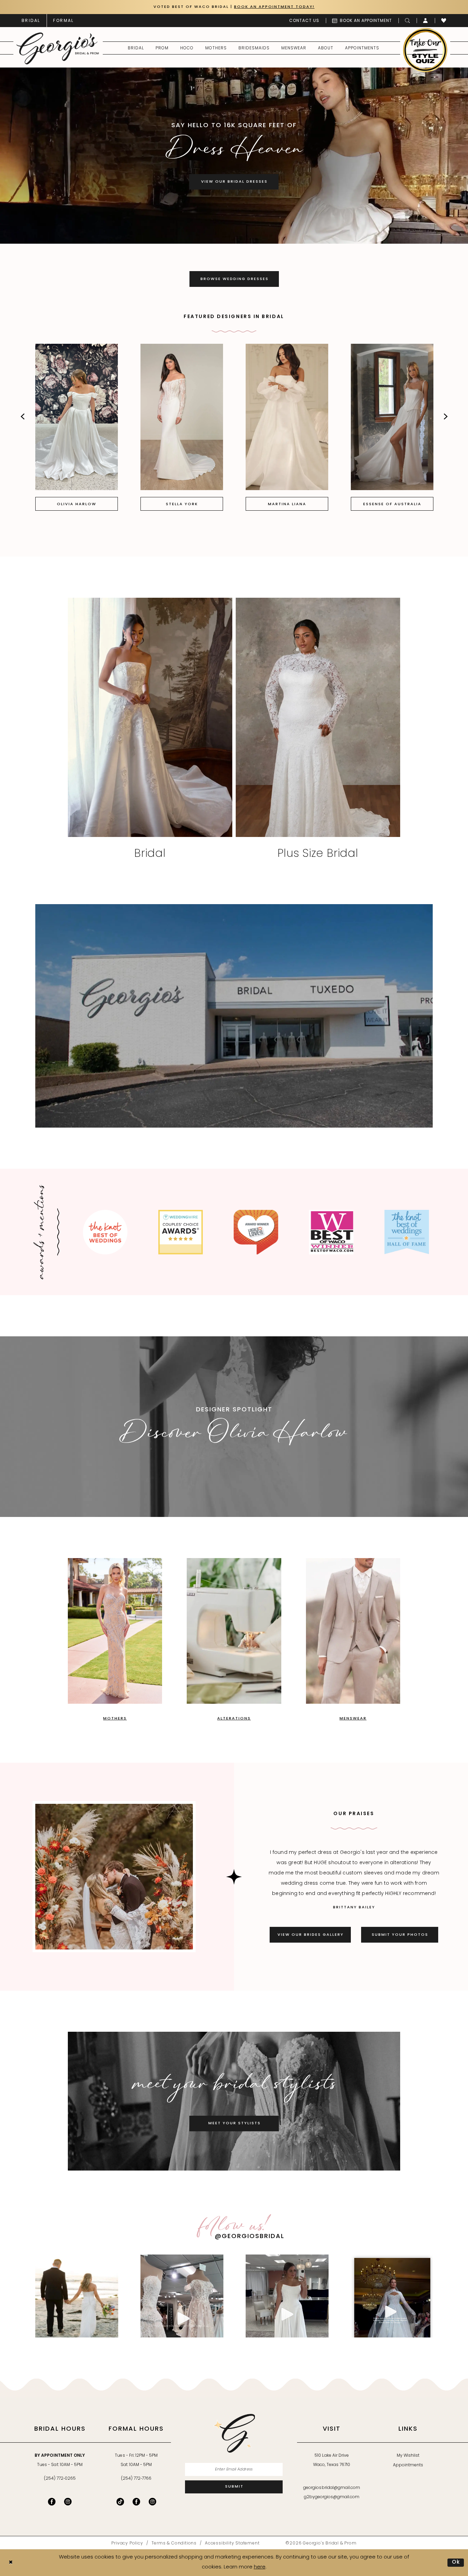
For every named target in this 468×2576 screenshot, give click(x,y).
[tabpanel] (234, 156)
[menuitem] (31, 21)
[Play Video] (44, 912)
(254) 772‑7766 (136, 2479)
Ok (456, 2562)
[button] (426, 21)
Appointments (408, 2465)
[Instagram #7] (182, 2296)
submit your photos (400, 1935)
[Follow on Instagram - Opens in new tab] (152, 2502)
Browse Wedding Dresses (235, 279)
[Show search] (408, 21)
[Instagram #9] (392, 2296)
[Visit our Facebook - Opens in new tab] (52, 2502)
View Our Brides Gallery (311, 1935)
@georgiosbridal (250, 2237)
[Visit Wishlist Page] (444, 21)
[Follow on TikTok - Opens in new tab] (120, 2502)
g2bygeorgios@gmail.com (332, 2497)
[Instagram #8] (287, 2296)
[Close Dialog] (11, 2563)
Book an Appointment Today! (274, 7)
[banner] (58, 48)
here (260, 2567)
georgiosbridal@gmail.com (332, 2488)
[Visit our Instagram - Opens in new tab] (68, 2502)
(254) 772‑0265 (60, 2479)
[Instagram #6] (77, 2296)
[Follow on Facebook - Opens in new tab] (136, 2502)
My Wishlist (408, 2456)
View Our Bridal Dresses (234, 182)
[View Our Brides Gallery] (114, 1877)
